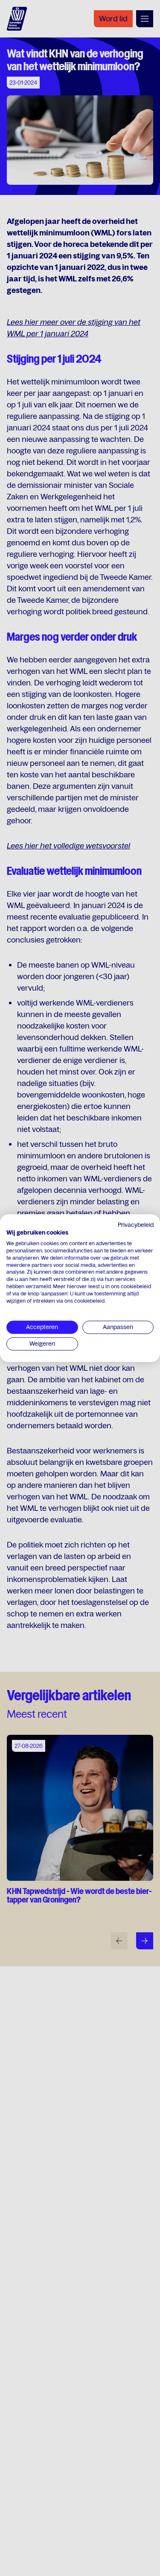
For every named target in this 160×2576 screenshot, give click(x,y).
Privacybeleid (136, 1225)
